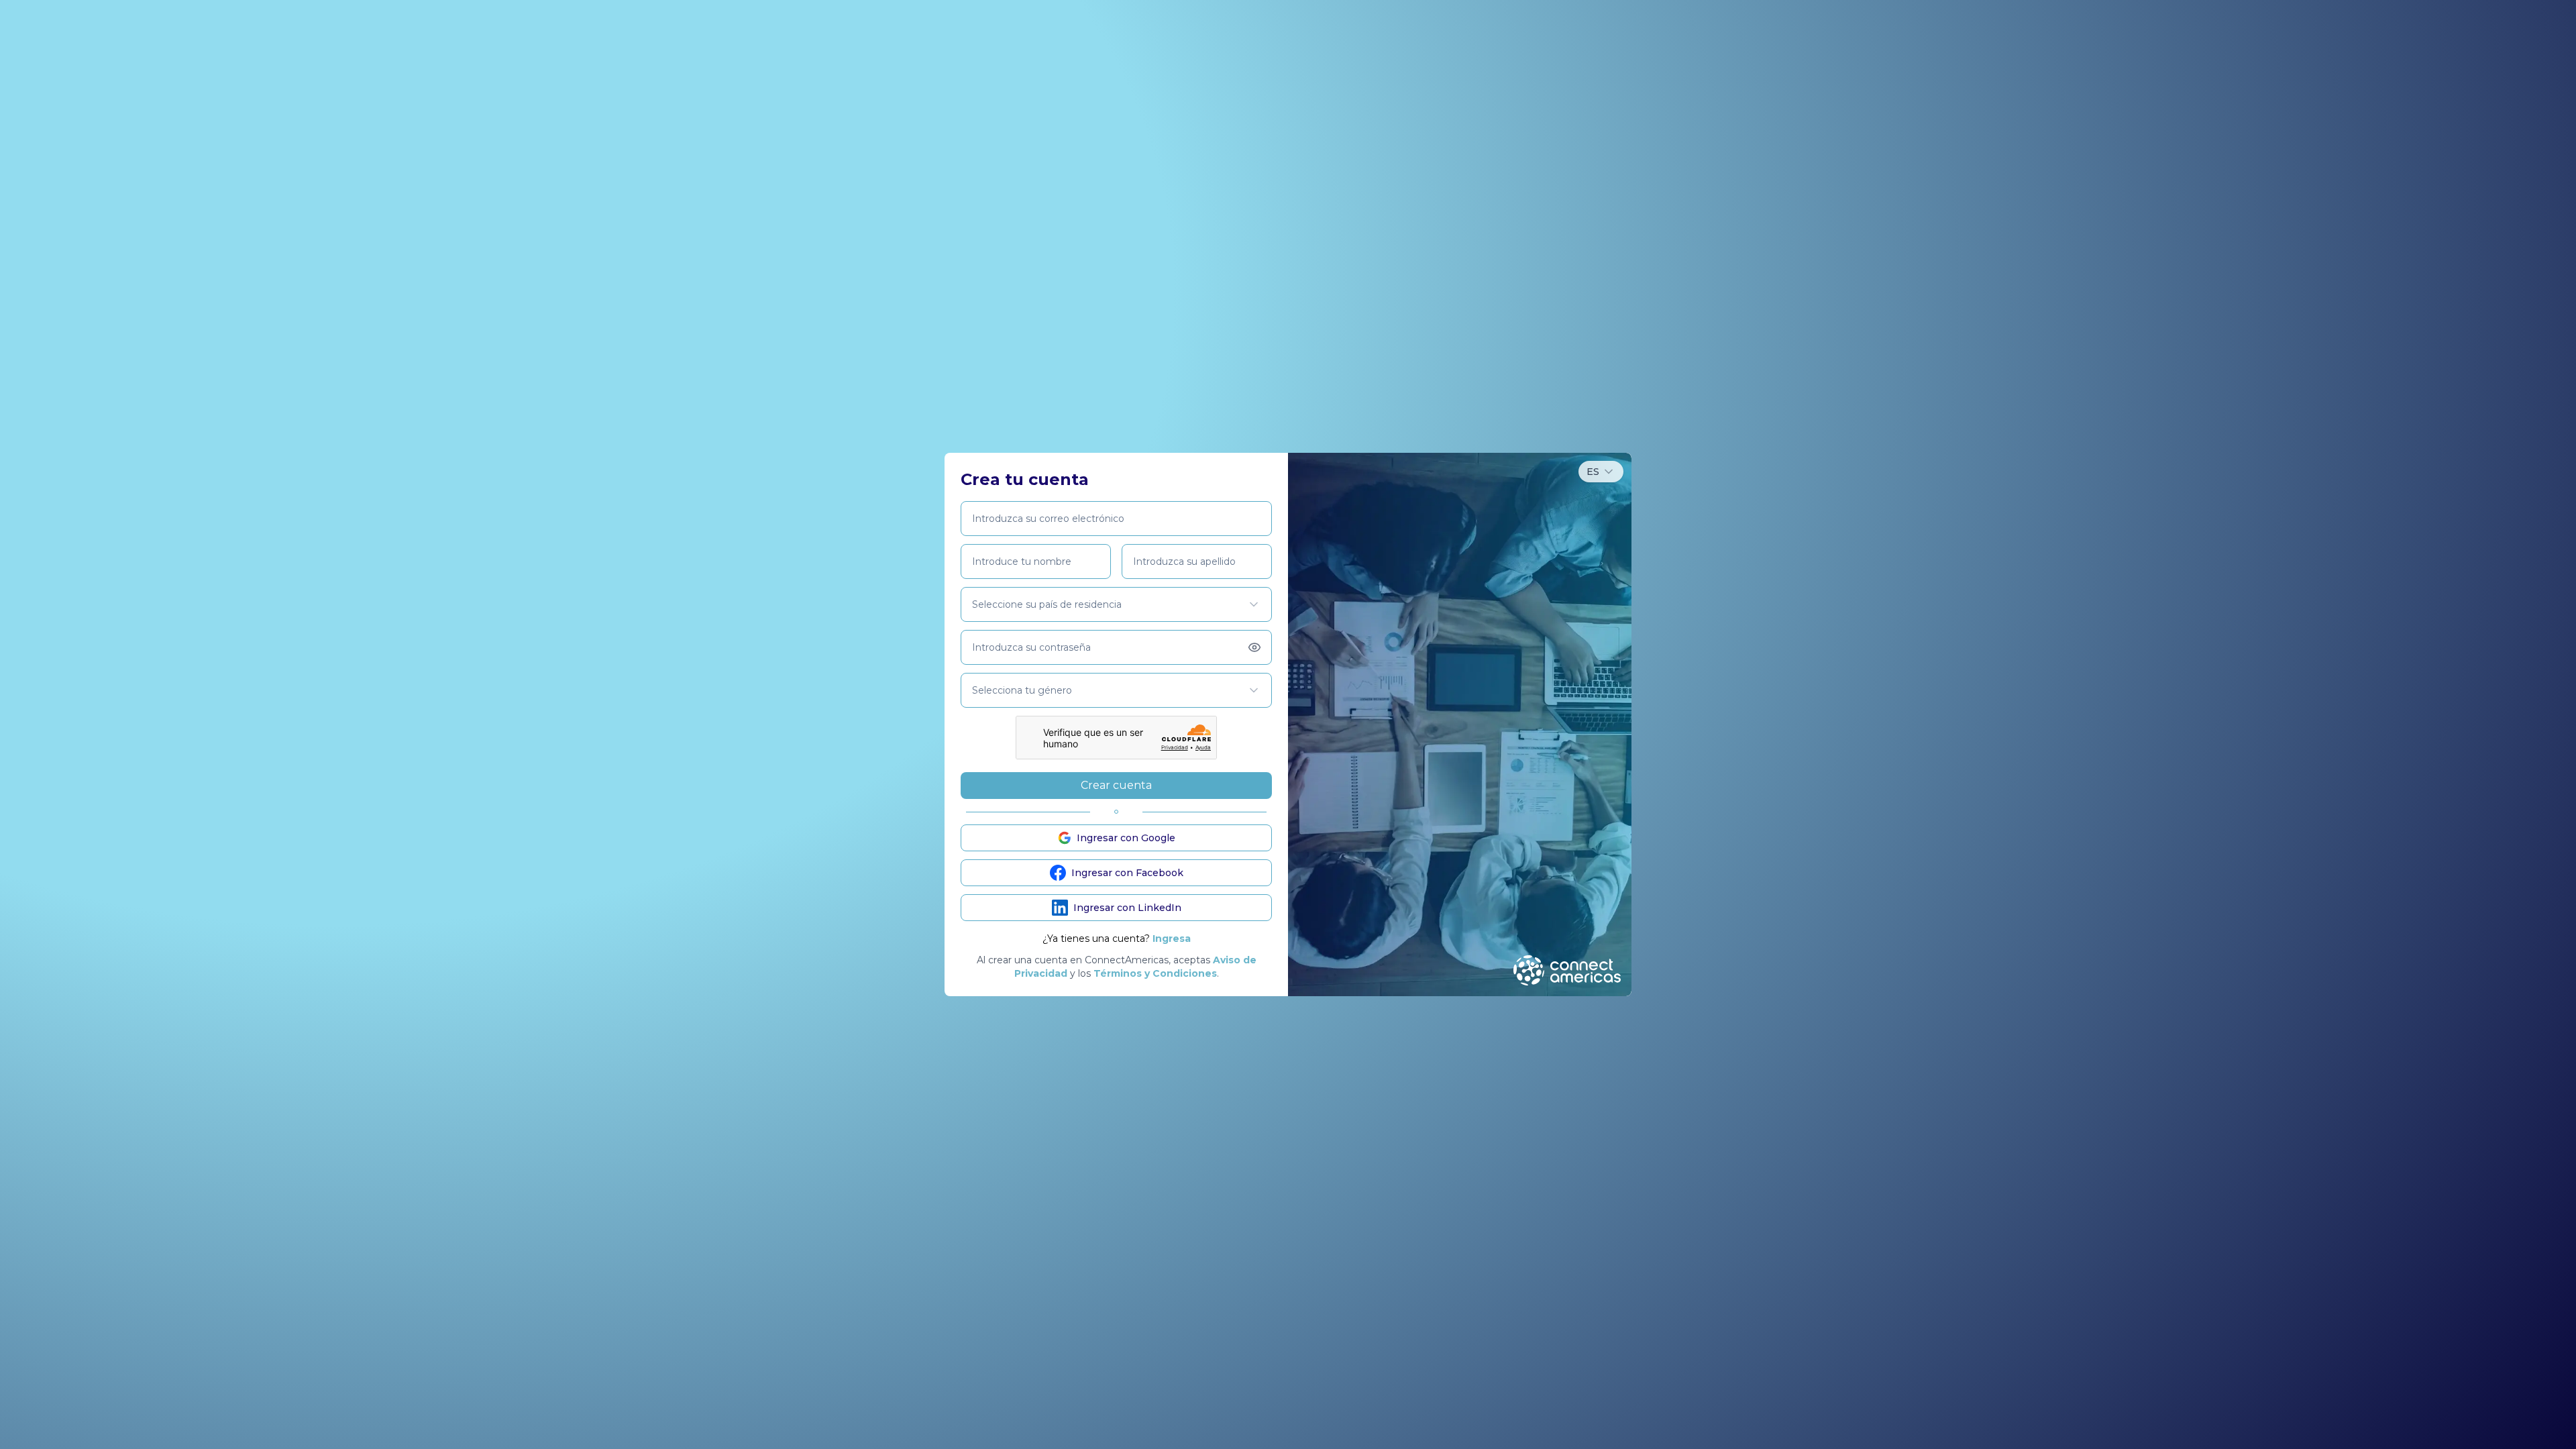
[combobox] (1601, 472)
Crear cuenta (1116, 785)
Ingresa (1172, 938)
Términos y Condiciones (1155, 973)
